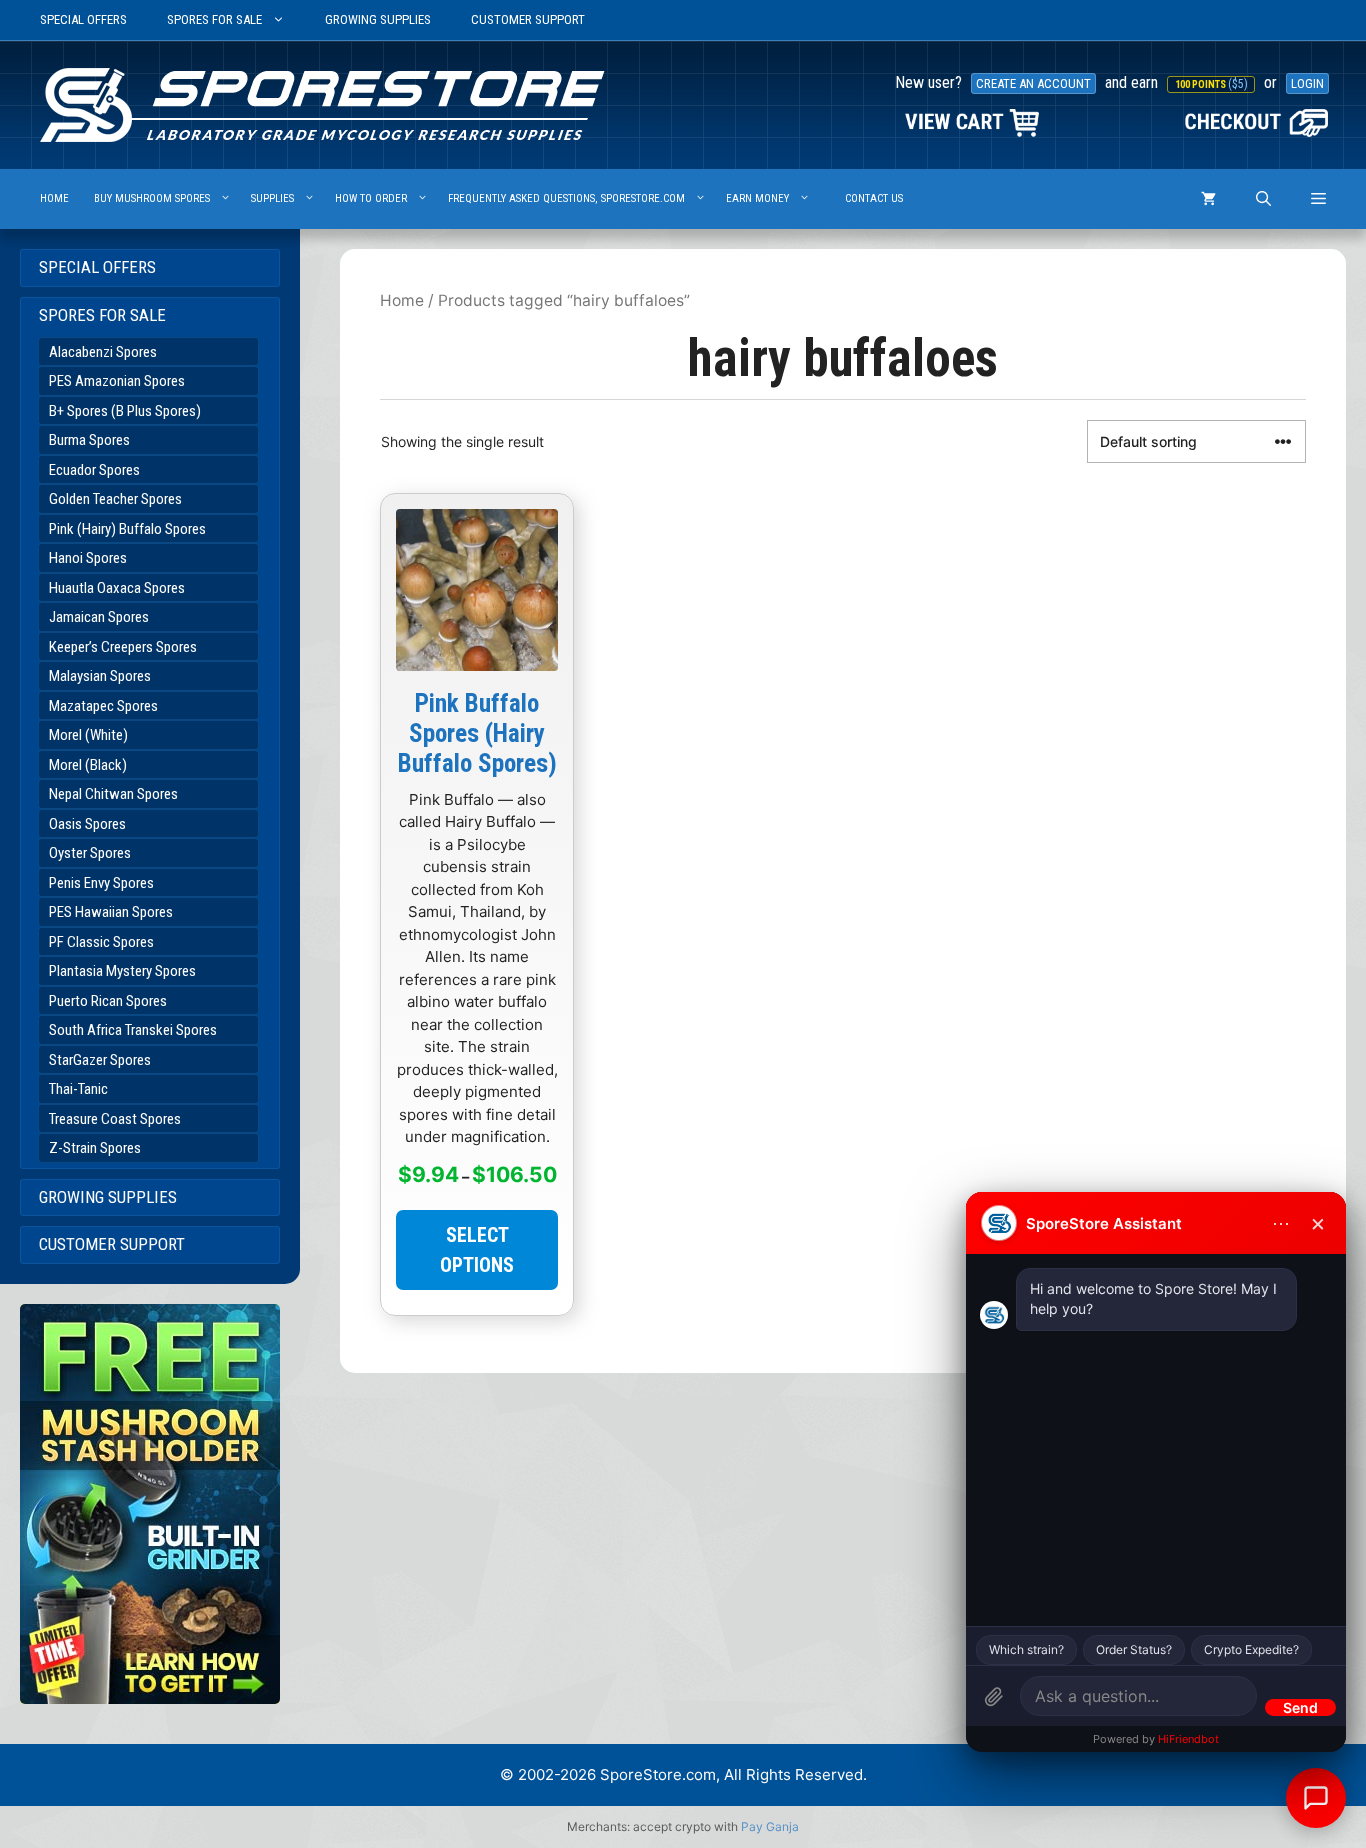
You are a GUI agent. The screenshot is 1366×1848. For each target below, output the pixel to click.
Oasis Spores (87, 824)
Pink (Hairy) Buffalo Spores (127, 529)
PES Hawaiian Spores (111, 912)
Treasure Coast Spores (115, 1119)
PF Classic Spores (101, 942)
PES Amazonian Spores (117, 381)
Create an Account (1033, 83)
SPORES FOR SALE (214, 19)
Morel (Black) (88, 765)
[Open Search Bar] (1263, 199)
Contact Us (874, 198)
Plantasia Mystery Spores (122, 971)
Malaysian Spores (100, 676)
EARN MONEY (757, 198)
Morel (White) (88, 735)
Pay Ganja (770, 1826)
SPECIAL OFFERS (83, 19)
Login (1307, 83)
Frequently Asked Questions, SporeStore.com (566, 198)
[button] (1318, 199)
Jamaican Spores (99, 617)
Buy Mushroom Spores (152, 198)
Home (402, 300)
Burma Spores (89, 440)
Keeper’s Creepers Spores (123, 647)
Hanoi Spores (88, 558)
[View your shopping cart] (1208, 199)
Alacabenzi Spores (103, 352)
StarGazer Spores (100, 1060)
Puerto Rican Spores (108, 1001)
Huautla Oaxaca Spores (117, 588)
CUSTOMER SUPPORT (528, 19)
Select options (477, 1250)
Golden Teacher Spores (115, 499)
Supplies (272, 198)
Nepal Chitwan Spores (113, 794)
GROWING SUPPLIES (378, 19)
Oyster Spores (90, 853)
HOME (54, 198)
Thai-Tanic (78, 1089)
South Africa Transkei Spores (133, 1030)
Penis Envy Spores (101, 883)
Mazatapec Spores (103, 706)
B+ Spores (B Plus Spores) (125, 411)
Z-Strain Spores (95, 1148)
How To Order (371, 198)
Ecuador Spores (94, 470)
